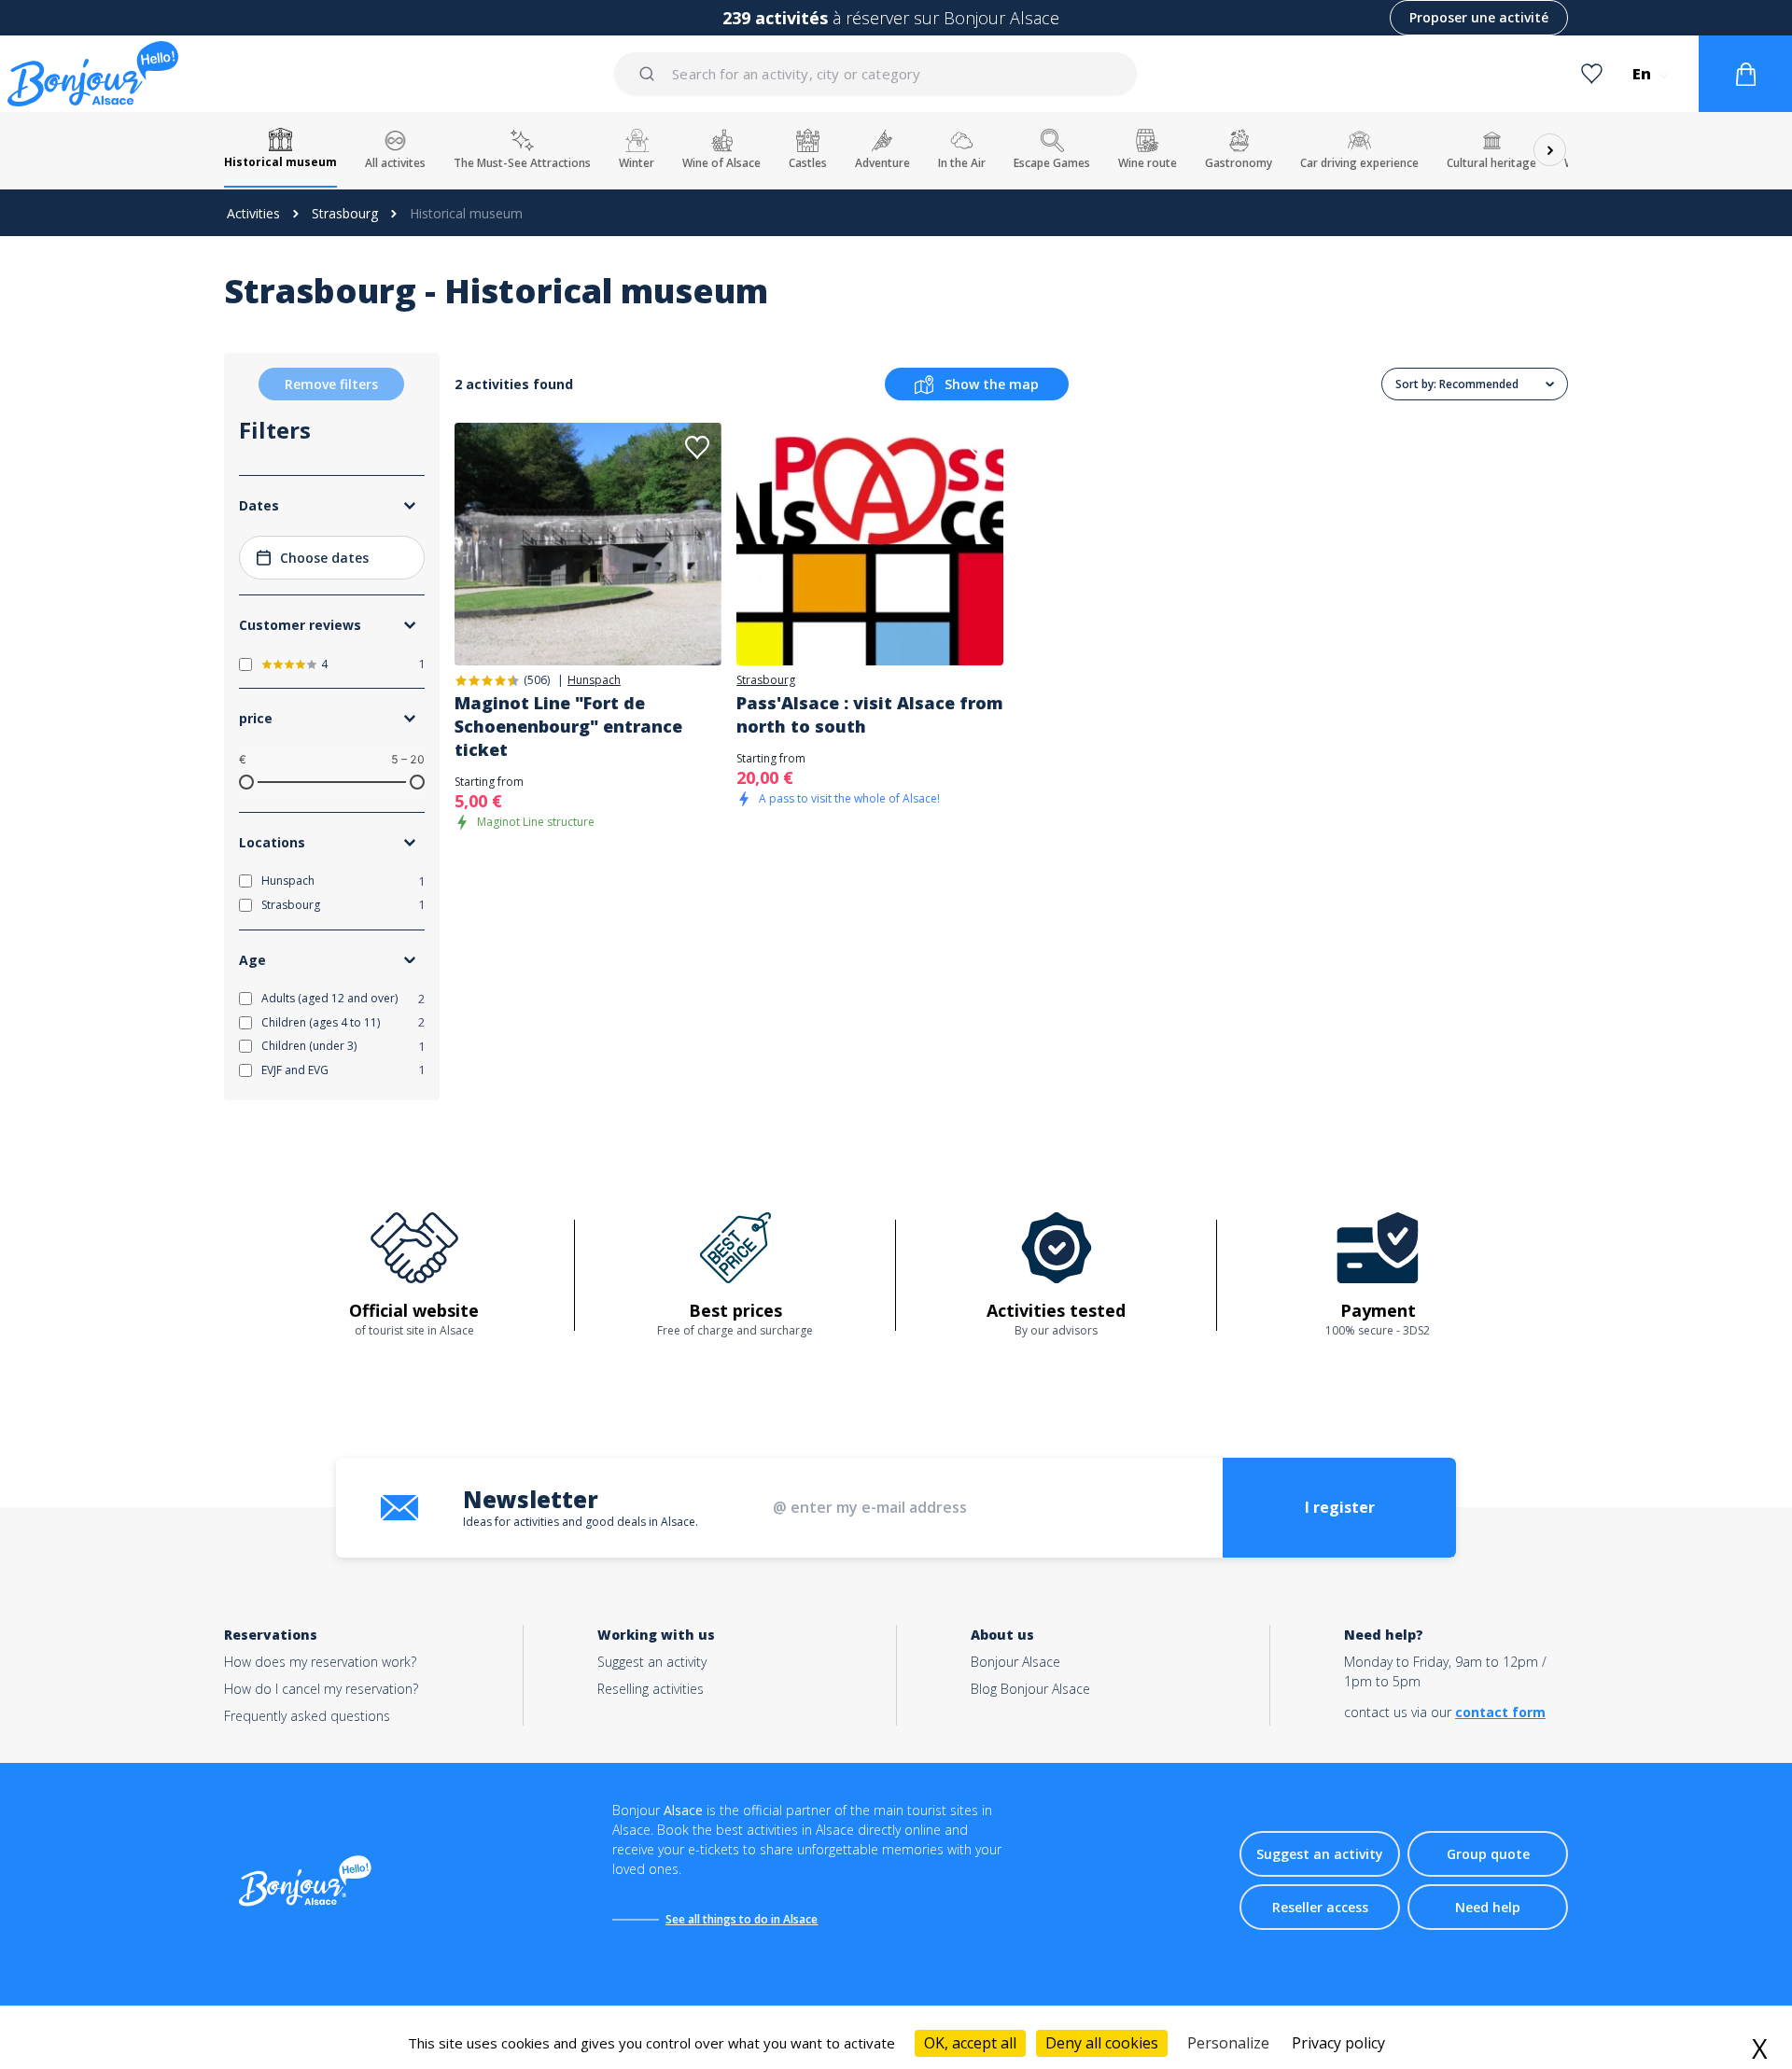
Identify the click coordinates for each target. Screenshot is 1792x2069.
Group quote (1488, 1854)
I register (1340, 1507)
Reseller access (1320, 1907)
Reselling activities (651, 1689)
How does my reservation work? (320, 1662)
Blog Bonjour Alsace (1030, 1689)
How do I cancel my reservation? (321, 1689)
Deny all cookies (1102, 2043)
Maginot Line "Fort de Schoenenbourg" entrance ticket (568, 726)
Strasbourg (345, 213)
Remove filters (331, 384)
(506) (537, 680)
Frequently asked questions (307, 1716)
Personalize (1228, 2043)
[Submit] (650, 74)
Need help (1488, 1907)
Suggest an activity (652, 1662)
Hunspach (594, 680)
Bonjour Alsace (1015, 1662)
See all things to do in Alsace (742, 1919)
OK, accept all (970, 2043)
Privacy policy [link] (1338, 2043)
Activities (253, 213)
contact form (1500, 1712)
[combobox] (876, 74)
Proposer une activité (1479, 17)
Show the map (992, 384)
